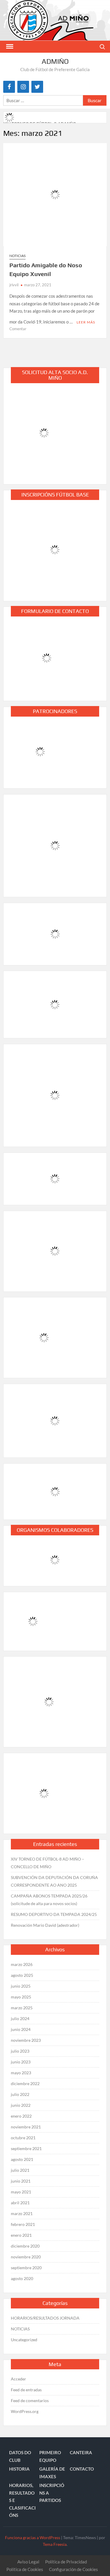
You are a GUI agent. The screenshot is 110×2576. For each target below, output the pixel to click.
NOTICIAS (17, 256)
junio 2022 (21, 2105)
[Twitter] (37, 87)
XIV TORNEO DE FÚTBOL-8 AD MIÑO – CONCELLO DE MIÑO (48, 1863)
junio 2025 (21, 1986)
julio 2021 (20, 2170)
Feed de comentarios (30, 2401)
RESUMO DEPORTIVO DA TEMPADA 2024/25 (54, 1914)
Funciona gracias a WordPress (33, 2538)
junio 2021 (21, 2181)
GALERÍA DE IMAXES (52, 2473)
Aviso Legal (28, 2562)
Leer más (86, 322)
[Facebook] (9, 87)
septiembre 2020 (26, 2268)
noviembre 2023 (26, 2040)
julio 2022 (20, 2094)
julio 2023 (20, 2051)
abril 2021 (20, 2203)
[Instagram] (23, 87)
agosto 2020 (22, 2278)
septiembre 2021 (26, 2148)
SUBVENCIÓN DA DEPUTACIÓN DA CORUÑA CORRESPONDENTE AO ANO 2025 (54, 1881)
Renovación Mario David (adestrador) (45, 1925)
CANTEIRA (81, 2452)
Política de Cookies (25, 2569)
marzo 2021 (22, 2213)
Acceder (18, 2379)
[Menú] (9, 47)
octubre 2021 (23, 2138)
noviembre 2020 (26, 2257)
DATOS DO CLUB (20, 2456)
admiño (55, 61)
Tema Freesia (55, 2544)
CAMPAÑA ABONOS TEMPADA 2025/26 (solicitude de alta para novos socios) (49, 1900)
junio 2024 (21, 2029)
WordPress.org (25, 2411)
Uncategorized (24, 2340)
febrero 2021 (23, 2224)
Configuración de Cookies (73, 2569)
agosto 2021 (22, 2159)
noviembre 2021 (26, 2127)
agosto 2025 (22, 1975)
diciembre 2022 (25, 2083)
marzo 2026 (22, 1964)
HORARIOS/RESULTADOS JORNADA (45, 2318)
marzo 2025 (22, 2008)
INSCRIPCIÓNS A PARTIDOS (52, 2493)
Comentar (18, 329)
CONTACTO (82, 2469)
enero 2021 (21, 2235)
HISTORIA (19, 2469)
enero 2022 (21, 2116)
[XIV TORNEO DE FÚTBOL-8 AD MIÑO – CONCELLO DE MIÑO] (10, 117)
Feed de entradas (26, 2390)
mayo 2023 (21, 2073)
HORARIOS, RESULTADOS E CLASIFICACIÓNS (22, 2500)
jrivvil (14, 285)
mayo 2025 (21, 1997)
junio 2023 (21, 2062)
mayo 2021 (21, 2192)
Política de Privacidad (66, 2562)
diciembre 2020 (25, 2246)
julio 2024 (20, 2019)
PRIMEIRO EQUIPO (50, 2456)
